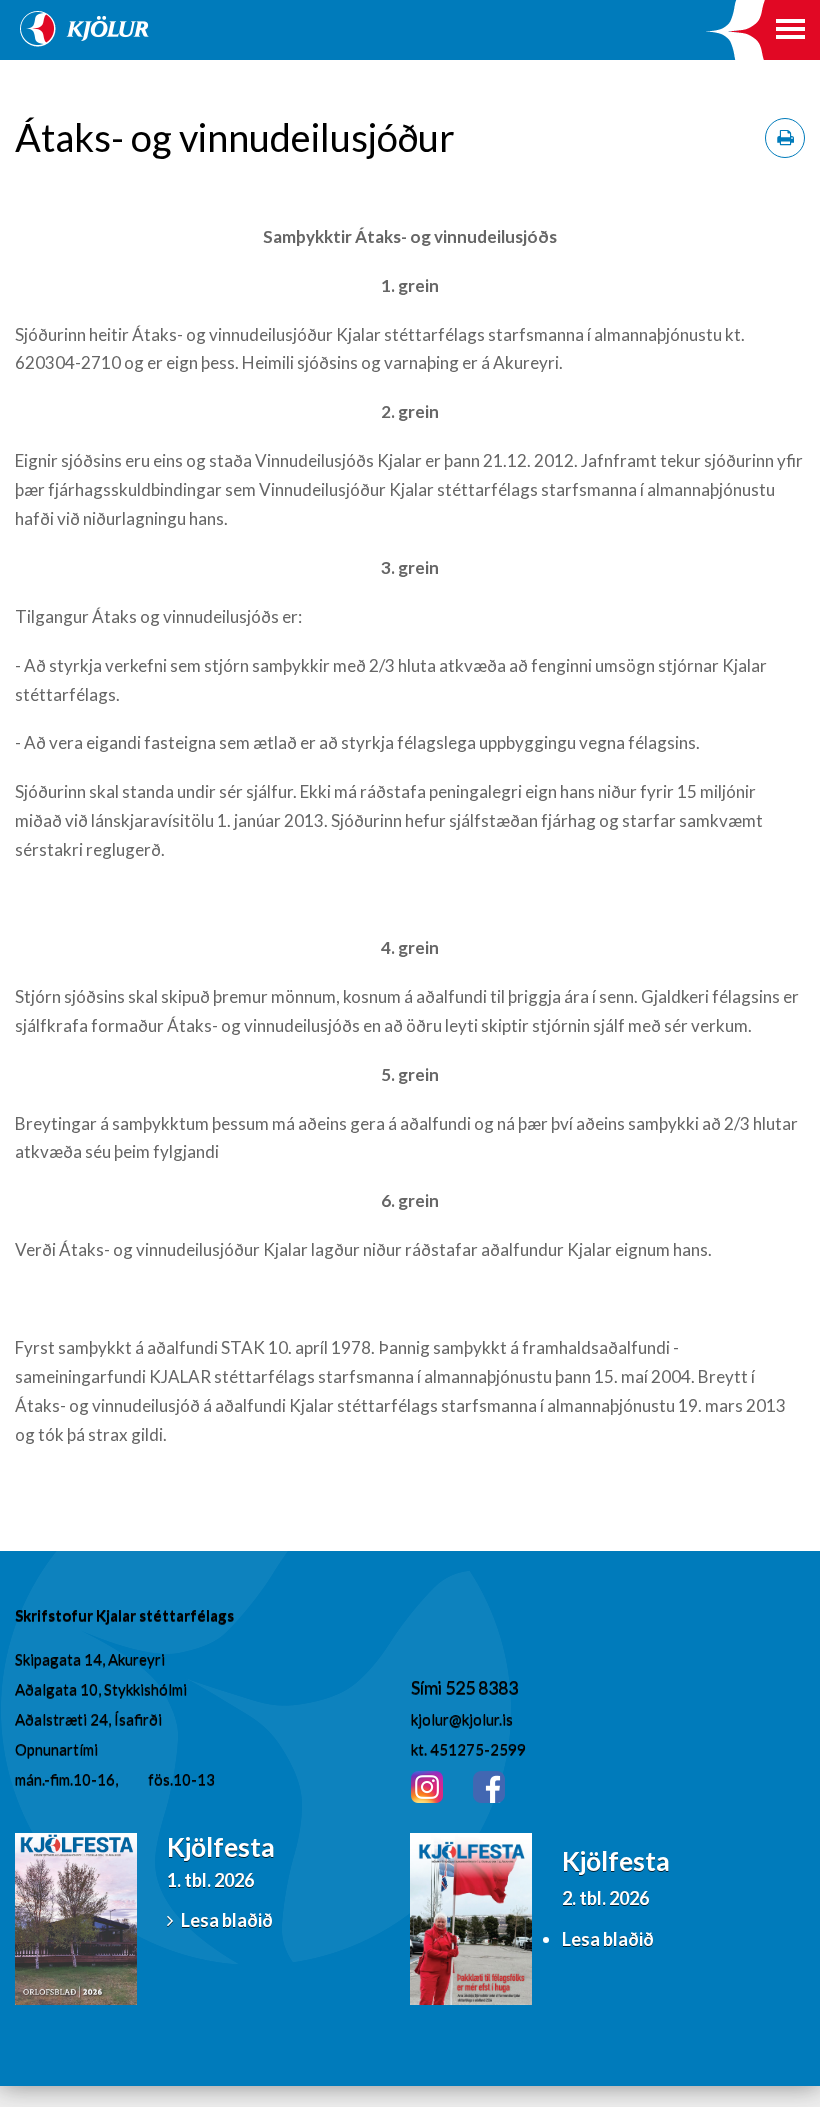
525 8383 (481, 1687)
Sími (428, 1687)
